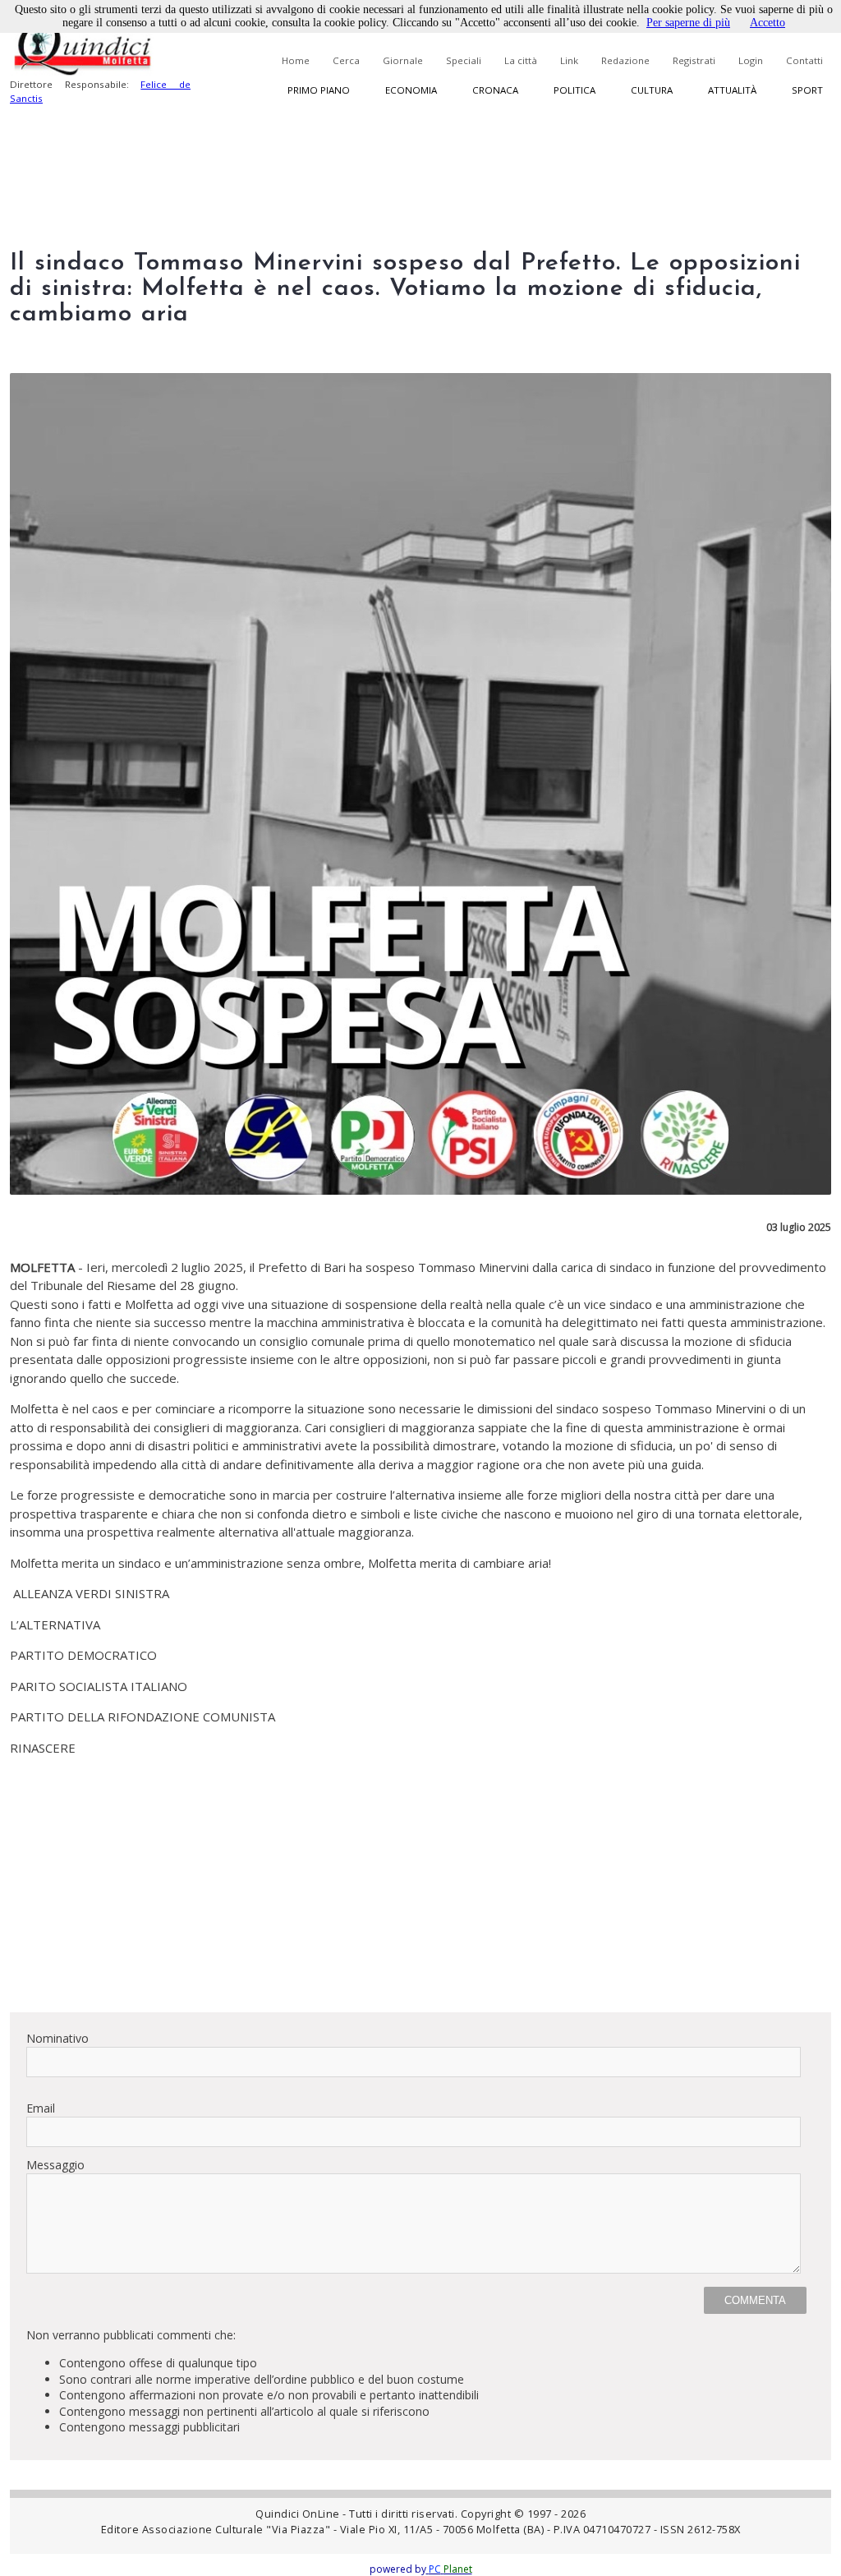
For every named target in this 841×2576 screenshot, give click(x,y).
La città (521, 60)
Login (751, 60)
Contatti (804, 60)
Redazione (625, 60)
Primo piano (319, 90)
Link (569, 60)
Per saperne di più (688, 23)
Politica (574, 90)
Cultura (652, 90)
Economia (411, 90)
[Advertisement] (420, 1884)
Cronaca (495, 90)
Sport (807, 90)
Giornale (403, 60)
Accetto (767, 23)
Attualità (732, 90)
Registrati (694, 60)
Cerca (346, 60)
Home (296, 60)
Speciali (464, 60)
